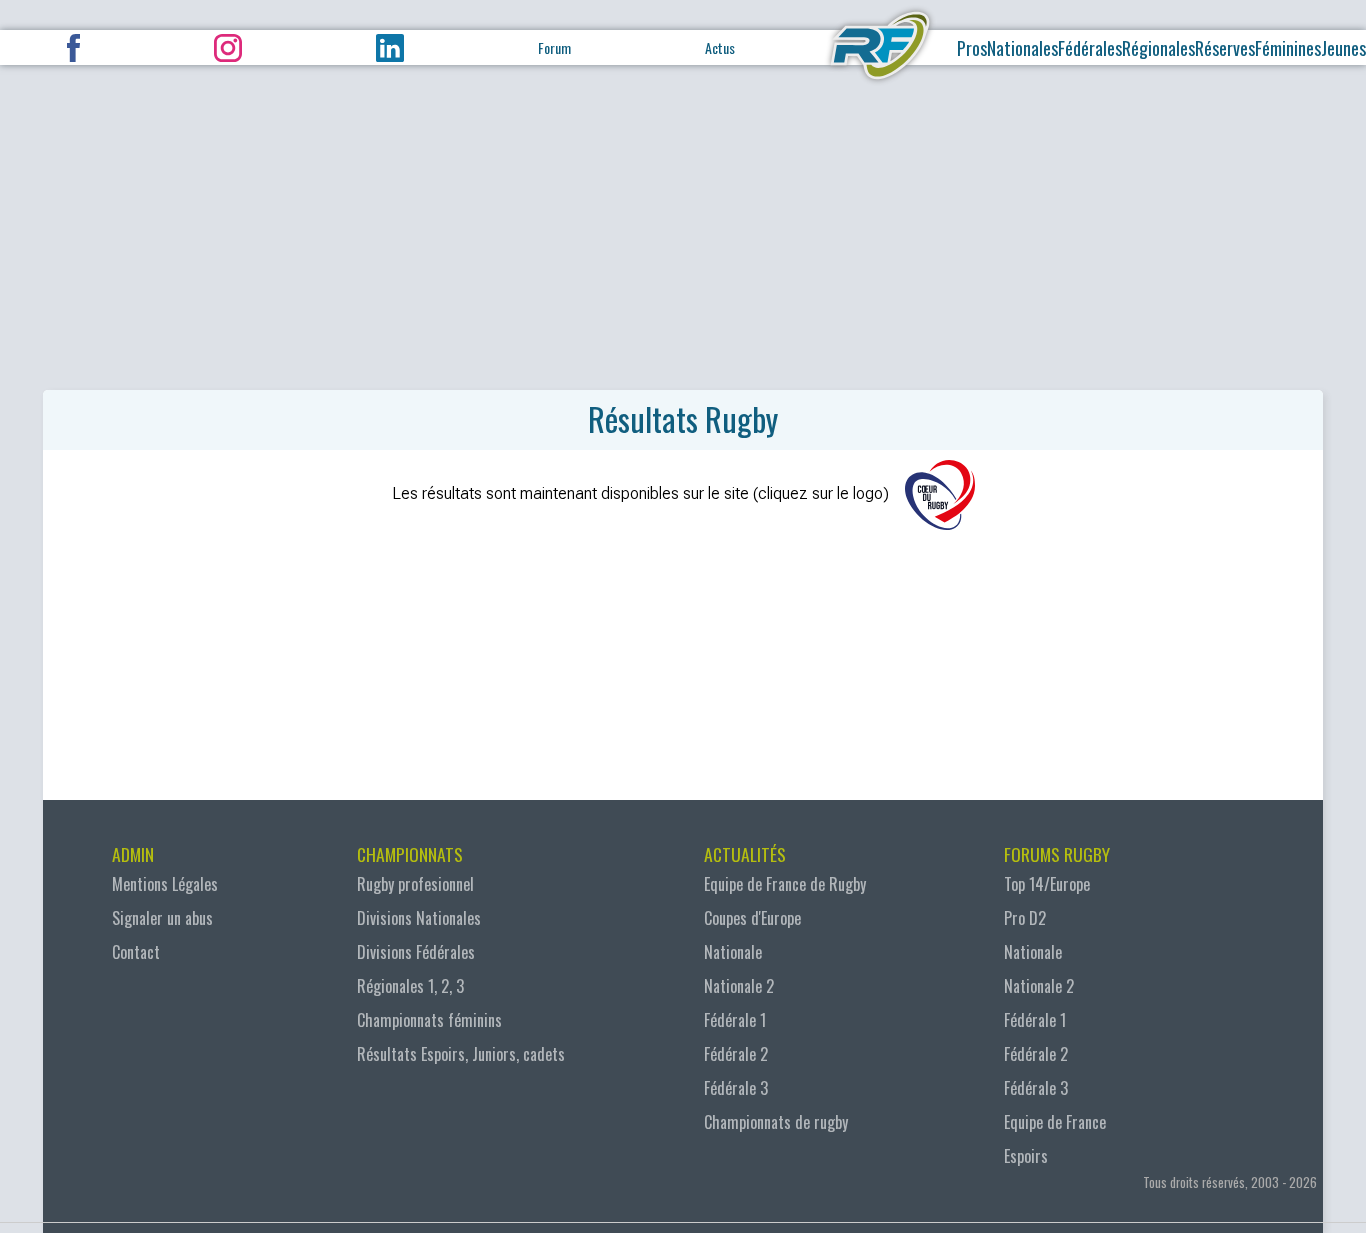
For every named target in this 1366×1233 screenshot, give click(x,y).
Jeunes (1343, 48)
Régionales (1158, 48)
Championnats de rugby (776, 1122)
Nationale (733, 952)
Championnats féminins (429, 1020)
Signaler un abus (162, 918)
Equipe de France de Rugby (785, 884)
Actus (720, 47)
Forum (554, 47)
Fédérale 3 (736, 1088)
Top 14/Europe (1047, 884)
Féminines (1288, 48)
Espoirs (1026, 1156)
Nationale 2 (739, 986)
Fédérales (1090, 48)
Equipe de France (1055, 1122)
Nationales (1022, 48)
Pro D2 (1025, 918)
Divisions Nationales (419, 918)
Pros (972, 48)
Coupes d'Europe (752, 918)
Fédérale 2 (736, 1054)
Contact (136, 952)
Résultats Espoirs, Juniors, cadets (461, 1054)
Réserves (1225, 48)
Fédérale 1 (735, 1020)
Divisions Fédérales (416, 952)
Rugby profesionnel (415, 884)
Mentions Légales (165, 884)
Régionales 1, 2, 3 (410, 986)
